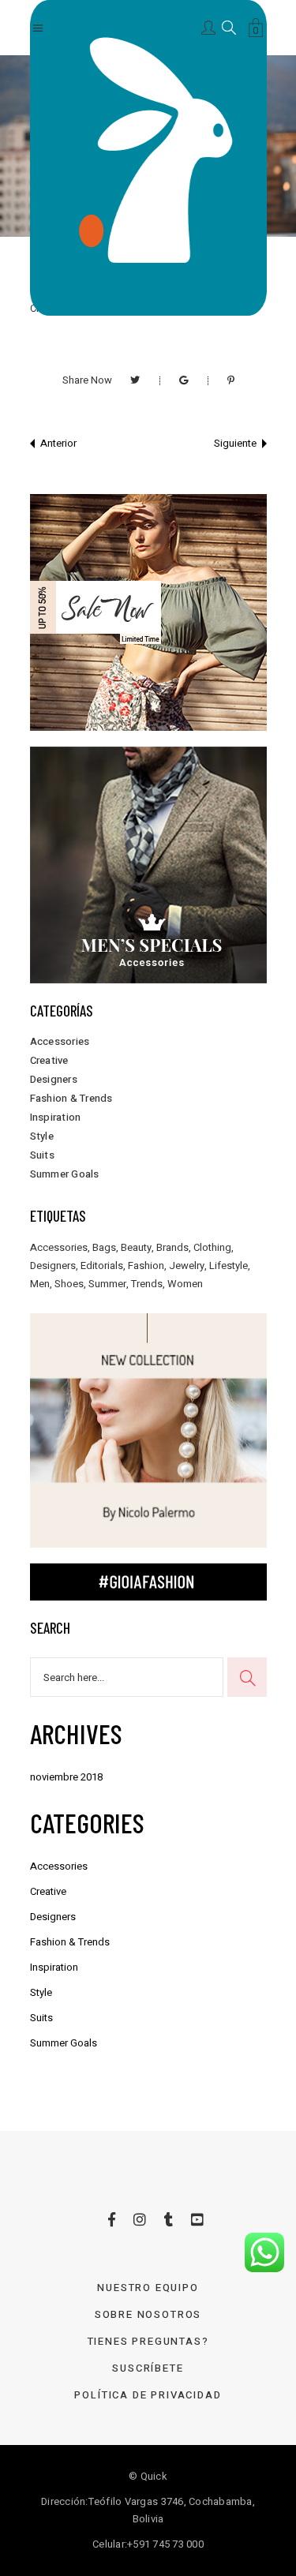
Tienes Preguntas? (148, 2341)
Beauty (136, 1247)
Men (40, 1284)
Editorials (102, 1266)
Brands (172, 1247)
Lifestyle (229, 1266)
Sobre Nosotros (148, 2314)
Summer (107, 1284)
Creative (49, 1060)
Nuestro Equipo (148, 2288)
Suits (42, 1155)
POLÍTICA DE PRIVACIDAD (148, 2395)
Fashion (146, 1266)
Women (185, 1284)
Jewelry (187, 1266)
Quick (154, 2476)
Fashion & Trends (71, 1098)
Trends (147, 1284)
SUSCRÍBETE (148, 2368)
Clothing (212, 1247)
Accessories (60, 1041)
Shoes (69, 1284)
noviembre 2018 (66, 1777)
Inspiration (56, 1117)
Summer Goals (65, 1174)
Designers (54, 1079)
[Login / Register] (210, 26)
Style (42, 1136)
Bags (104, 1247)
